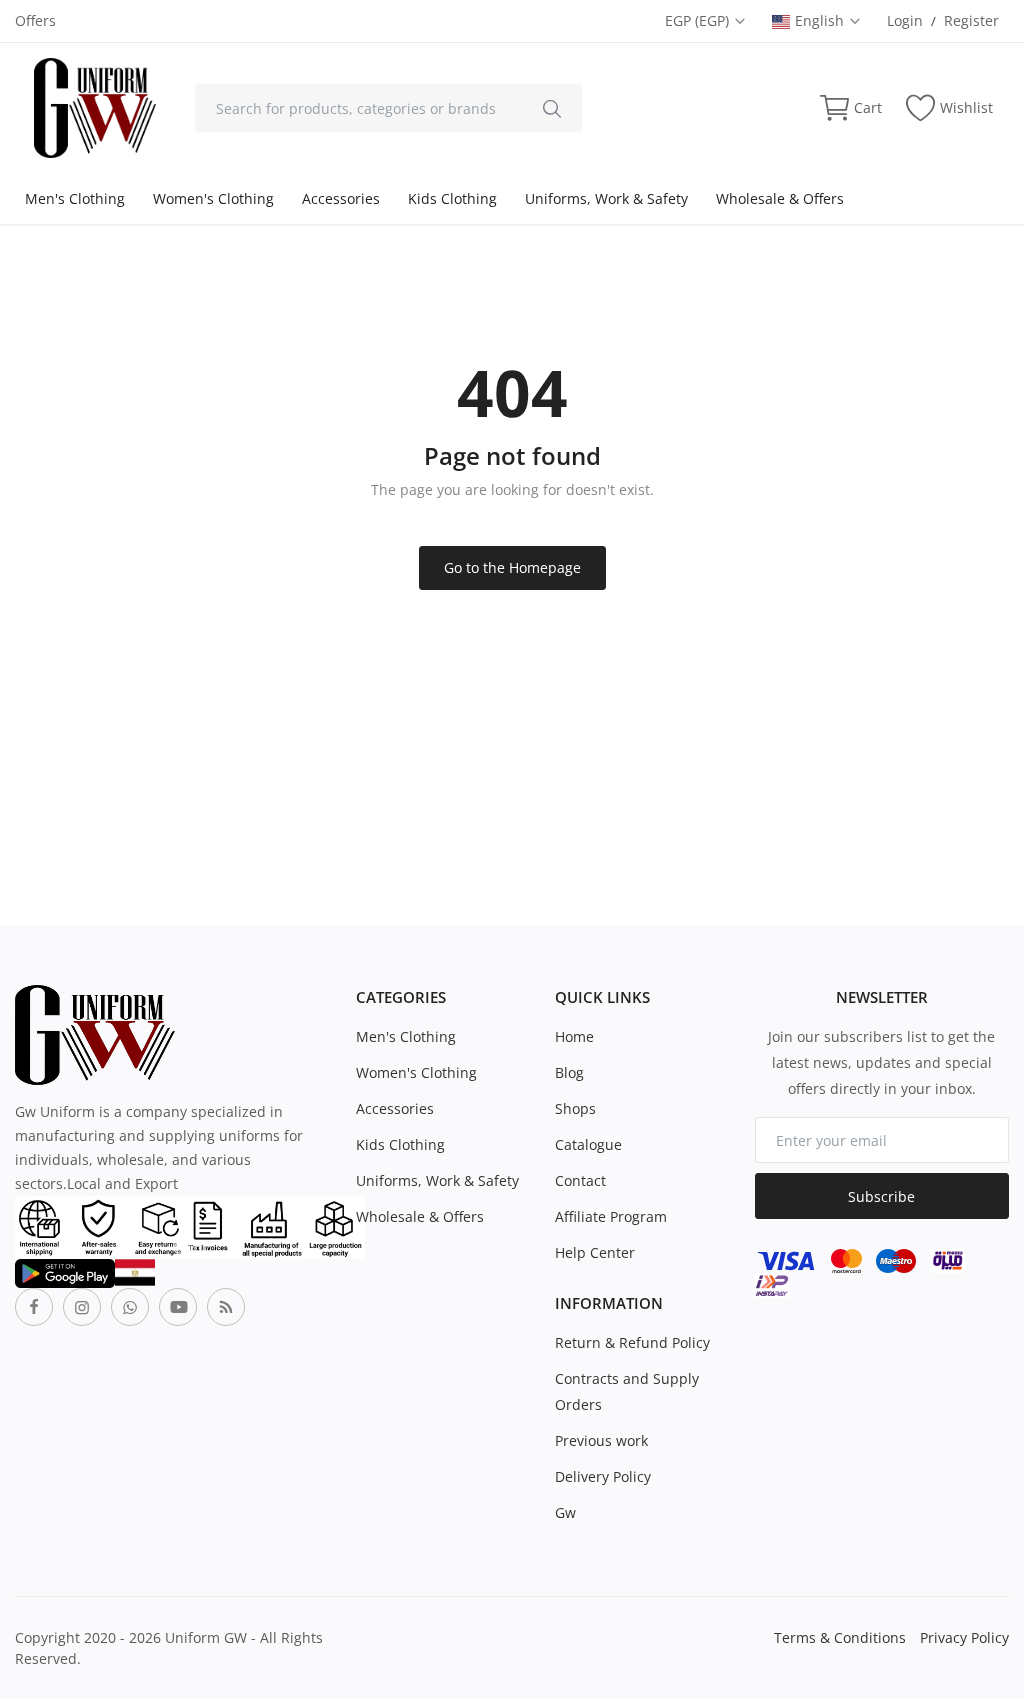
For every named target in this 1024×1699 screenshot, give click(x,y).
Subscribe (881, 1196)
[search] (552, 108)
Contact (580, 1180)
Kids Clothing (452, 198)
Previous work (601, 1440)
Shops (575, 1108)
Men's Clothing (75, 198)
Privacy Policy (964, 1637)
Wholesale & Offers (780, 198)
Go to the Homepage (512, 567)
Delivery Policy (603, 1476)
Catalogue (588, 1144)
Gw (565, 1512)
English (821, 20)
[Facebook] (34, 1307)
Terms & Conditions (840, 1637)
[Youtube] (178, 1307)
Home (574, 1036)
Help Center (595, 1252)
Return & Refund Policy (632, 1342)
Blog (569, 1072)
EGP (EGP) (699, 20)
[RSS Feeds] (226, 1307)
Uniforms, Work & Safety (606, 198)
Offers (35, 20)
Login (905, 20)
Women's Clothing (213, 198)
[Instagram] (82, 1307)
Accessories (341, 198)
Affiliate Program (611, 1216)
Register (971, 20)
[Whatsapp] (130, 1307)
